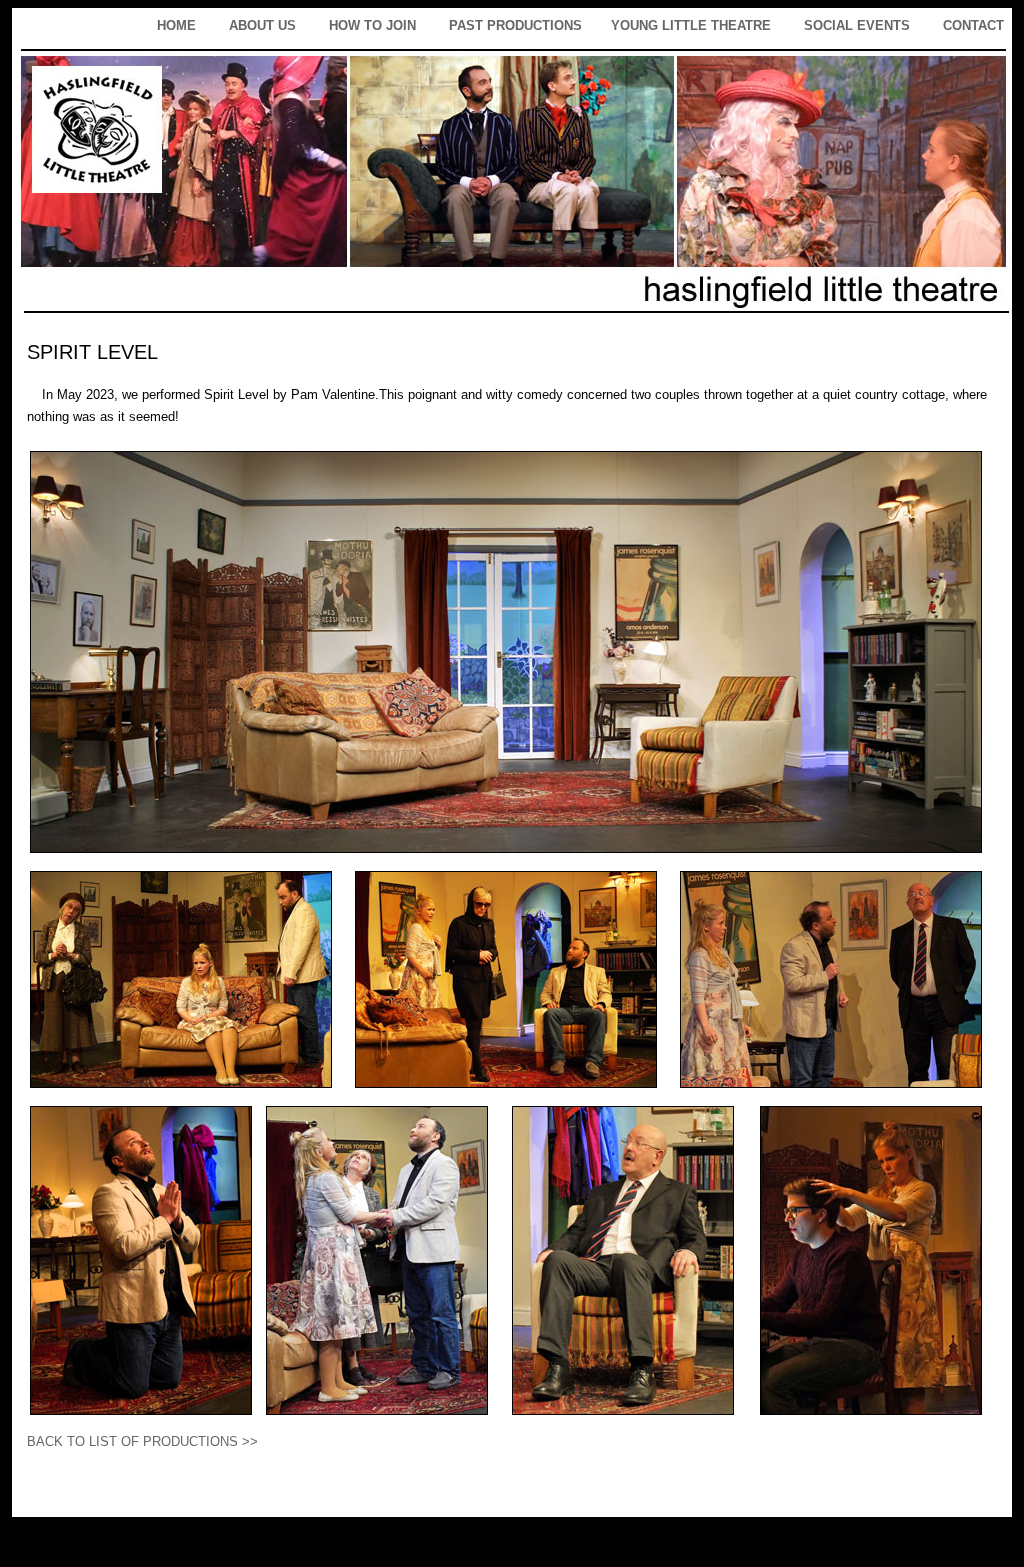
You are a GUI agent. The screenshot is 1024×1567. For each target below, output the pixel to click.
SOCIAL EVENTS (857, 25)
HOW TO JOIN (372, 25)
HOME (176, 25)
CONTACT (973, 25)
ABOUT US (262, 25)
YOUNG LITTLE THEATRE (691, 25)
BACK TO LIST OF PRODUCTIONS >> (142, 1441)
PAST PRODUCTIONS (515, 25)
